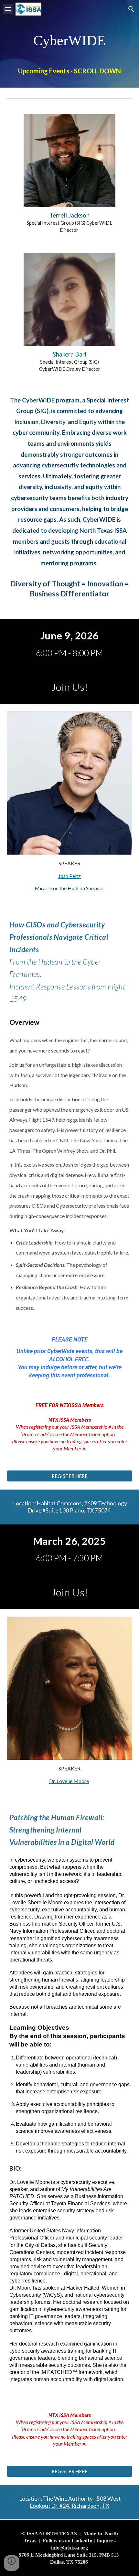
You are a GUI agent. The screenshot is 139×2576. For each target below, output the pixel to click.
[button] (8, 9)
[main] (70, 44)
